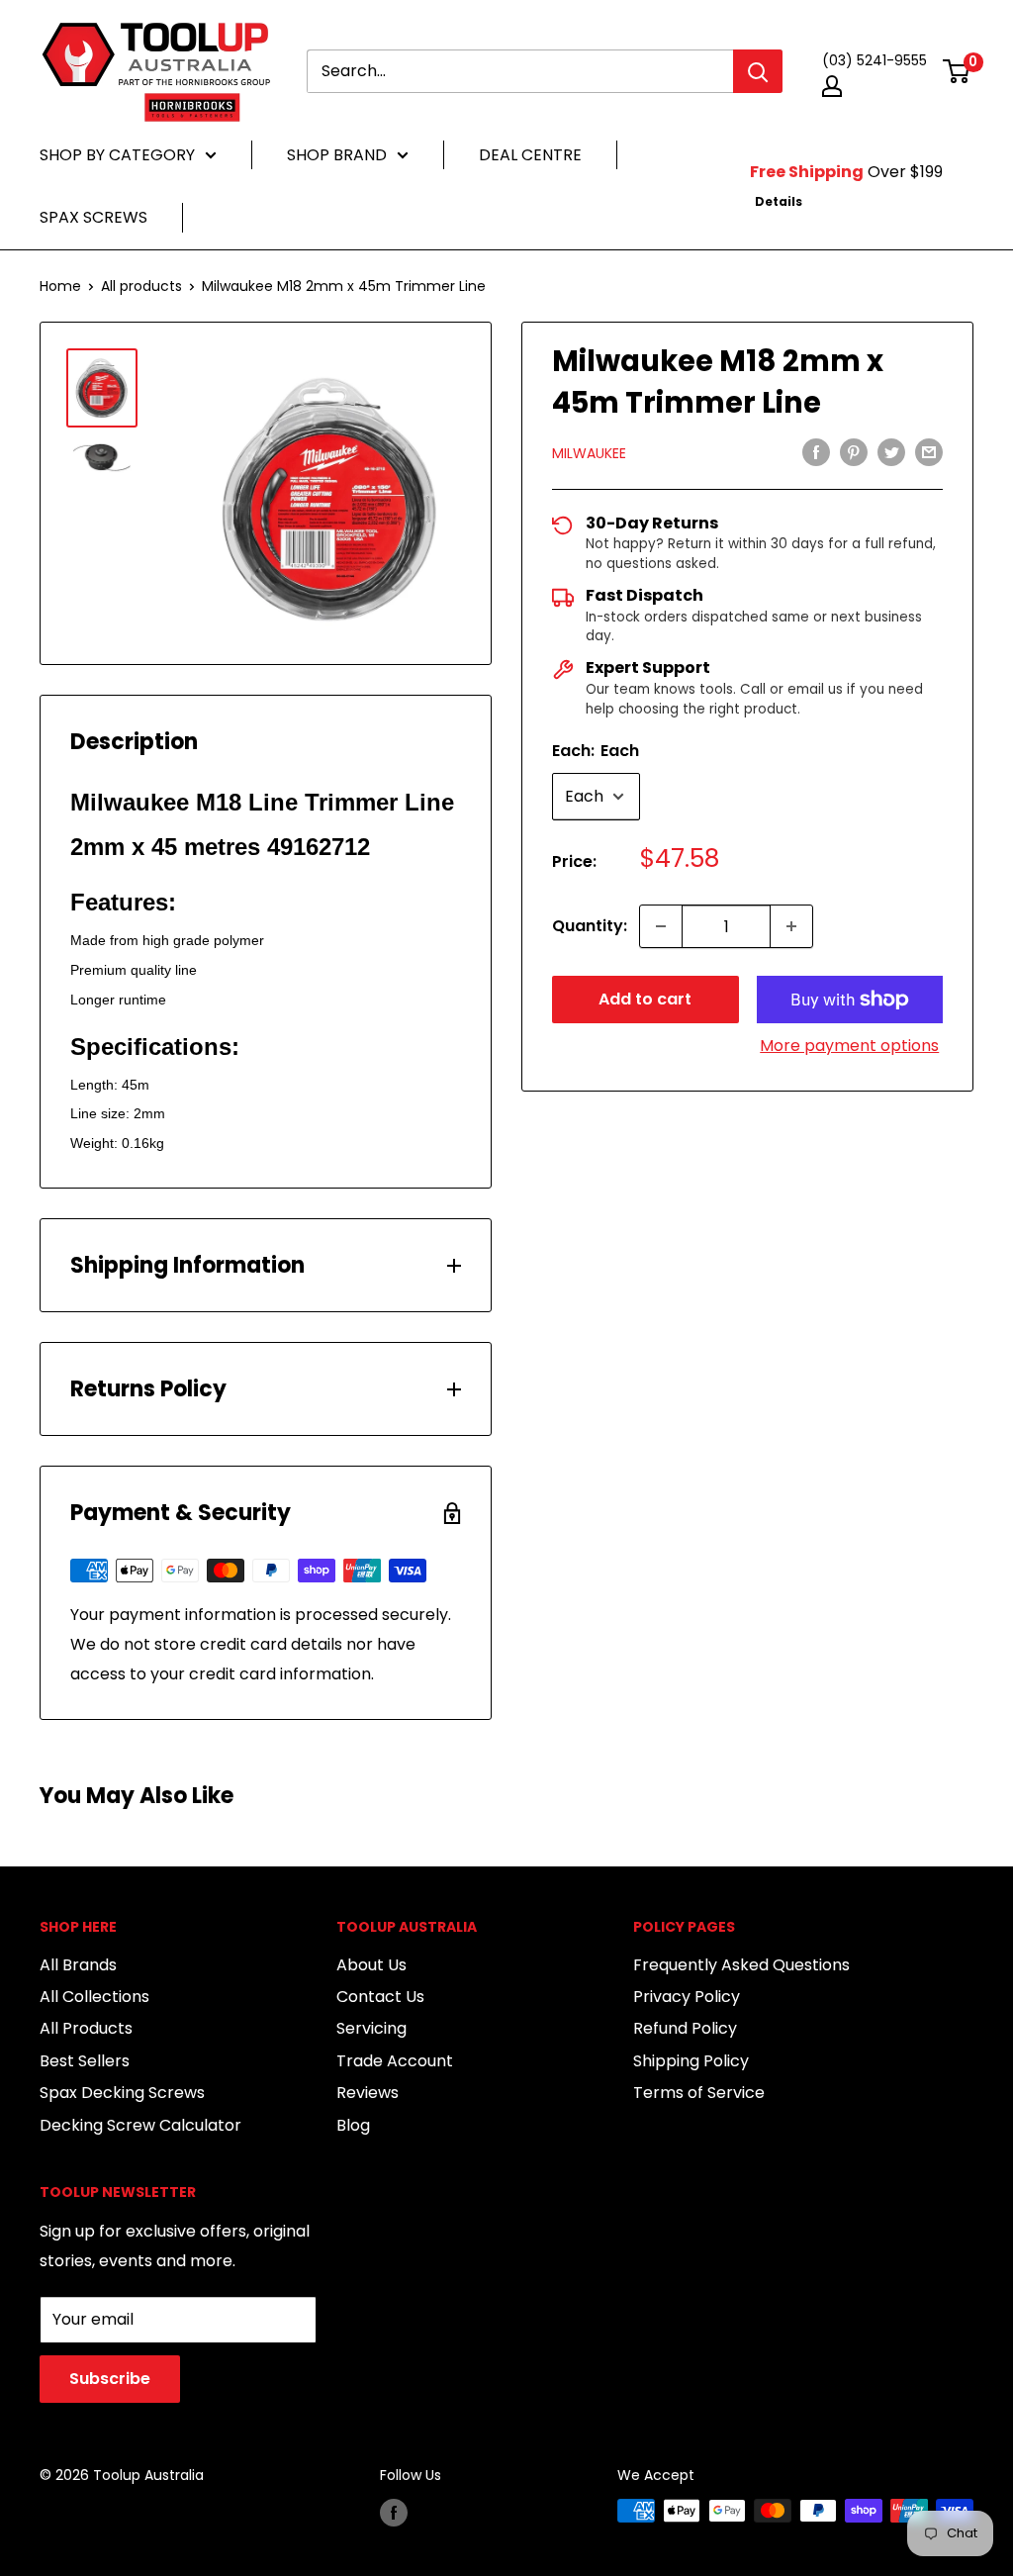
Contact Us (380, 1997)
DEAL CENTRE (530, 155)
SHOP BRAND (337, 155)
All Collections (94, 1997)
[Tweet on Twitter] (891, 452)
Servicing (371, 2028)
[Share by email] (929, 452)
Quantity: (590, 926)
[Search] (758, 71)
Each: (596, 751)
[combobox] (520, 71)
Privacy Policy (687, 1997)
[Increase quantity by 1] (791, 926)
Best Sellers (85, 2061)
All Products (86, 2028)
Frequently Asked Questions (741, 1965)
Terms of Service (699, 2093)
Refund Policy (685, 2028)
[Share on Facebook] (816, 452)
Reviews (368, 2093)
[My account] (832, 86)
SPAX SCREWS (93, 217)
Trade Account (395, 2061)
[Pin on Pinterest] (854, 452)
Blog (353, 2125)
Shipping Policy (691, 2061)
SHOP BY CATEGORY (117, 155)
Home (60, 286)
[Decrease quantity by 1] (661, 926)
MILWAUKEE (589, 453)
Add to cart (645, 999)
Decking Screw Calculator (140, 2125)
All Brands (78, 1965)
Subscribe (110, 2379)
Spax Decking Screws (122, 2093)
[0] (957, 71)
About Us (371, 1965)
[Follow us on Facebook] (394, 2513)
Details (779, 201)
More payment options (849, 1046)
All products (141, 286)
